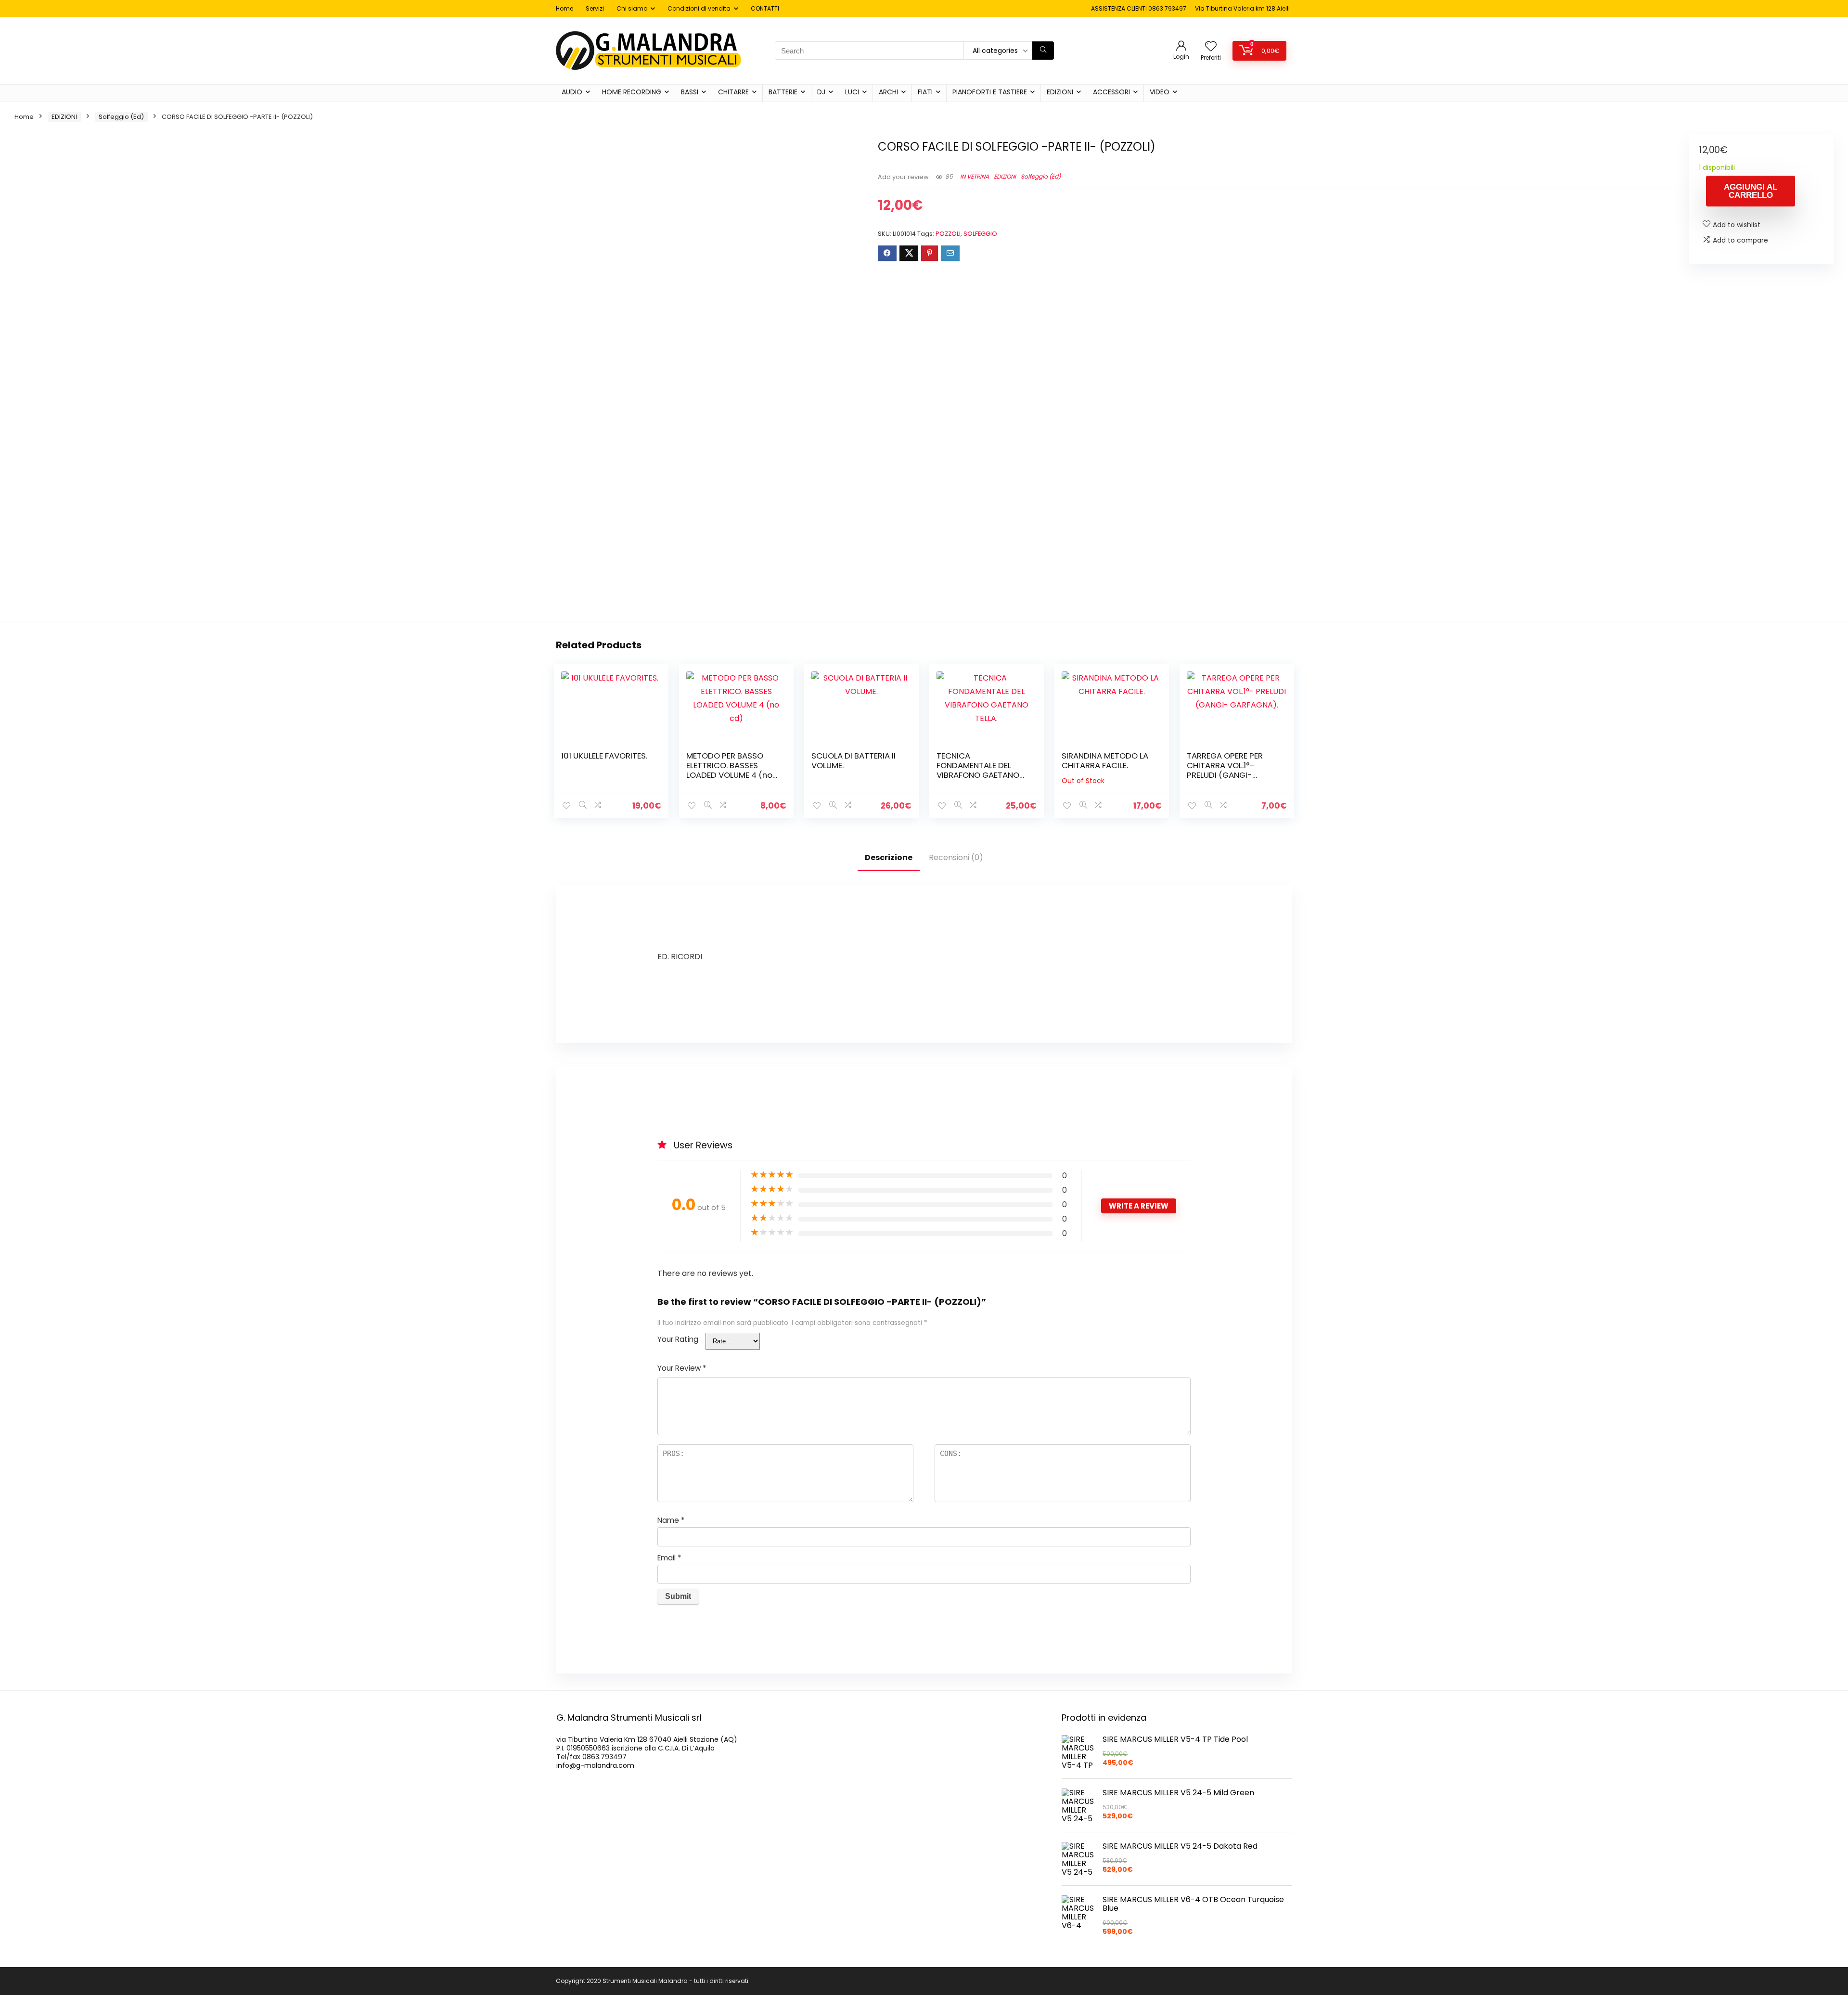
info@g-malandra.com (595, 1765)
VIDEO (1160, 92)
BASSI (690, 92)
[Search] (1043, 51)
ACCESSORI (1111, 92)
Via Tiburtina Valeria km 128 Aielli (1242, 8)
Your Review (682, 1368)
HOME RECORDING (632, 92)
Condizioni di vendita (699, 8)
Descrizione (889, 857)
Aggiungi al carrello (1751, 191)
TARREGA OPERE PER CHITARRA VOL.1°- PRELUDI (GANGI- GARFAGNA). (1225, 770)
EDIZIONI (1060, 92)
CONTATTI (765, 8)
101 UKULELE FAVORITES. (604, 756)
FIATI (925, 92)
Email (669, 1558)
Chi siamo (632, 8)
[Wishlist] (1211, 47)
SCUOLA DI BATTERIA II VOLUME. (853, 760)
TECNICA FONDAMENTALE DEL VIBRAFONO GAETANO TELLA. (978, 770)
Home (565, 8)
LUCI (852, 92)
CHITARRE (733, 92)
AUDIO (572, 92)
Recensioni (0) (956, 857)
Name (671, 1520)
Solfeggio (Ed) (121, 117)
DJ (821, 92)
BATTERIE (783, 92)
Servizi (595, 8)
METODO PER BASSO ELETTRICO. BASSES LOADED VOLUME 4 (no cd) (729, 770)
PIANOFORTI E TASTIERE (990, 92)
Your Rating (678, 1339)
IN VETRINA (975, 176)
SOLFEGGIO (980, 234)
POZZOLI (948, 234)
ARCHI (888, 92)
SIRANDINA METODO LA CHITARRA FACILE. (1105, 760)
